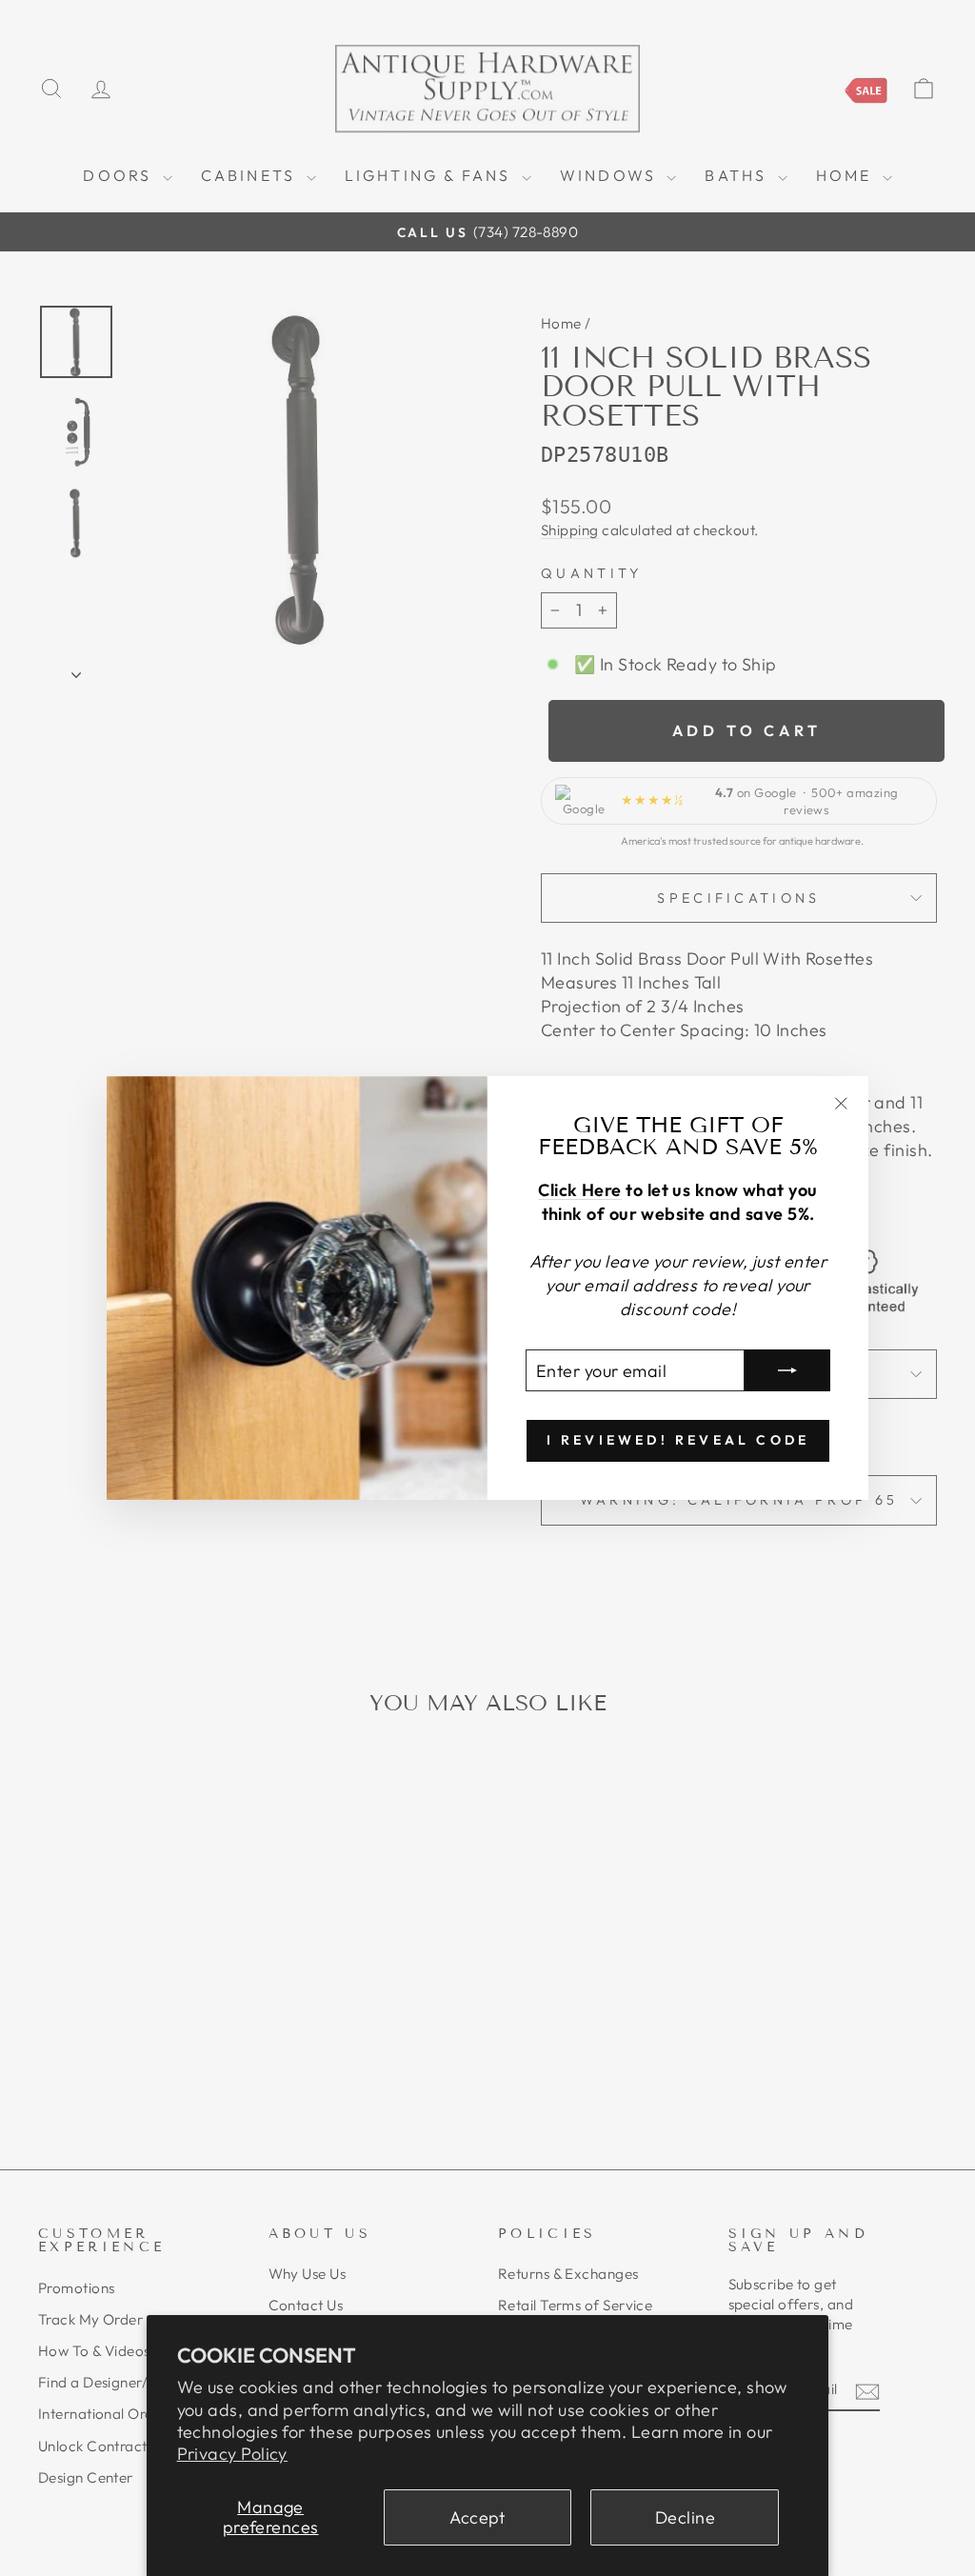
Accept (478, 2517)
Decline (685, 2517)
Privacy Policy (232, 2454)
